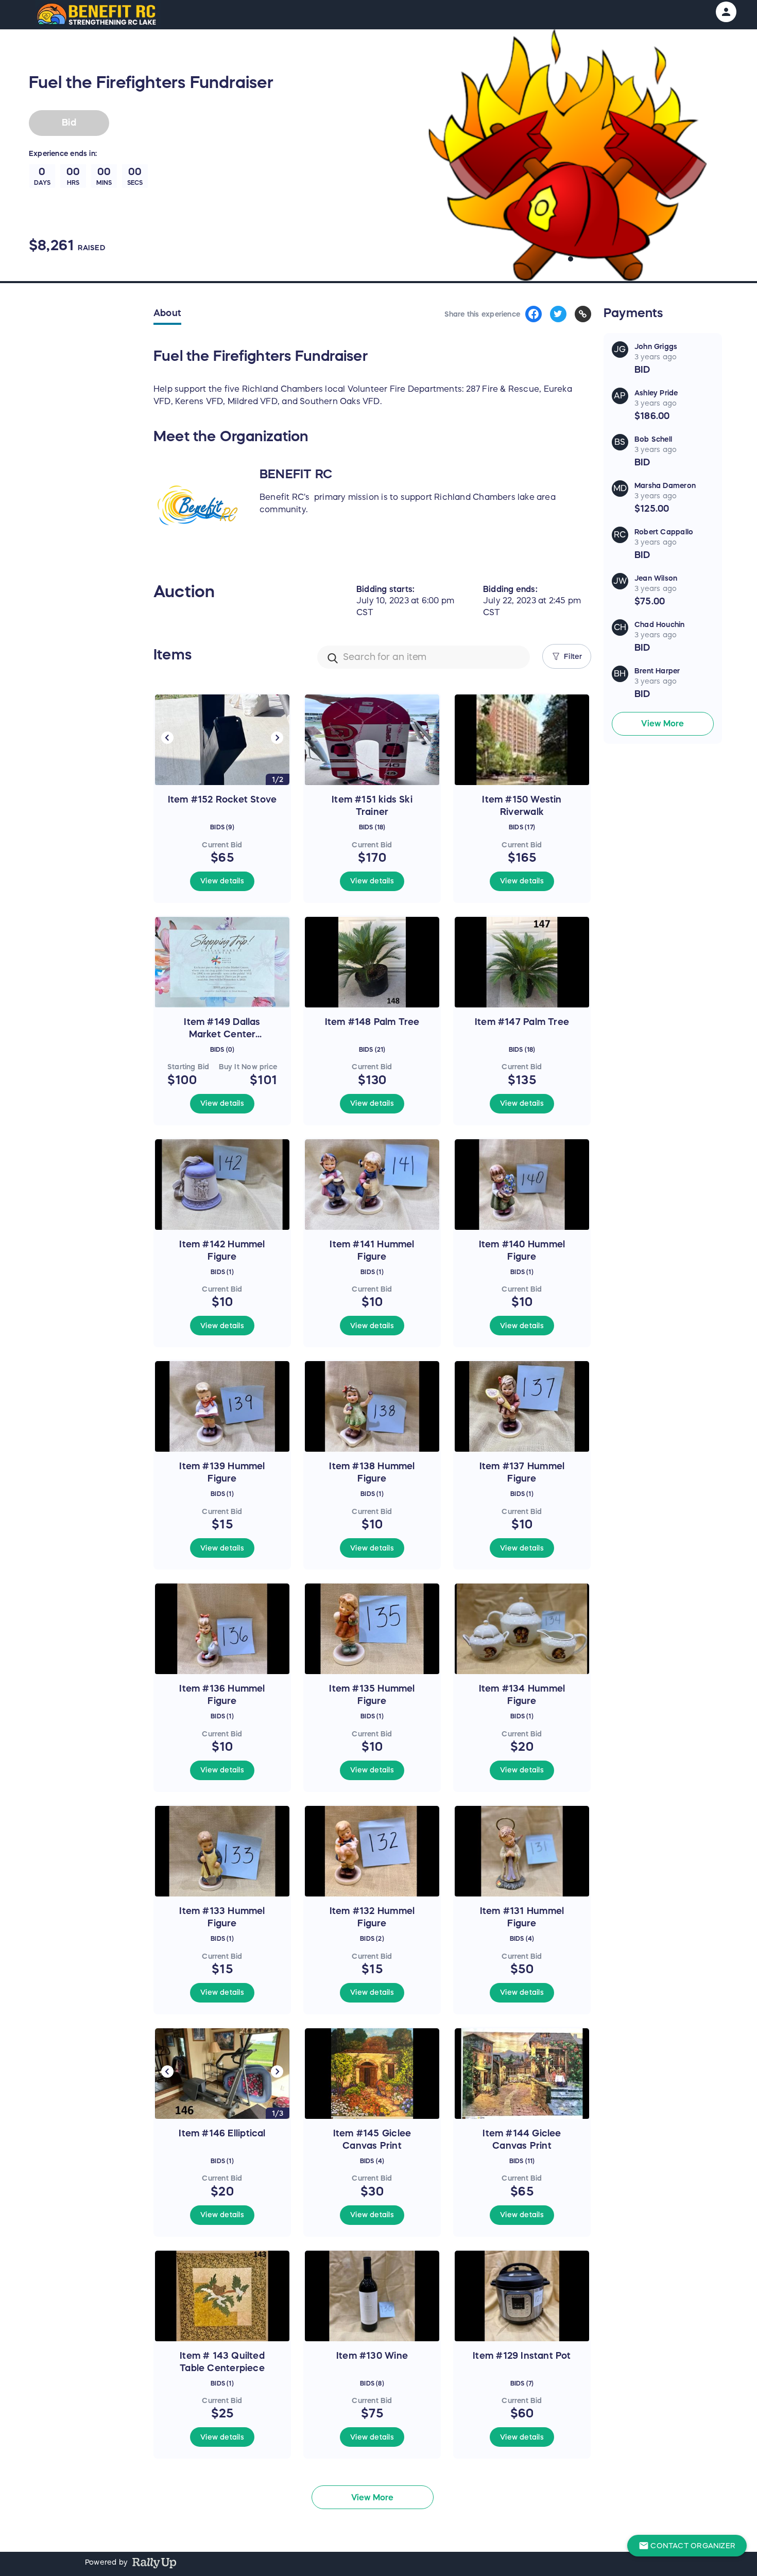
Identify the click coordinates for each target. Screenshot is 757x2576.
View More (663, 723)
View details (222, 881)
